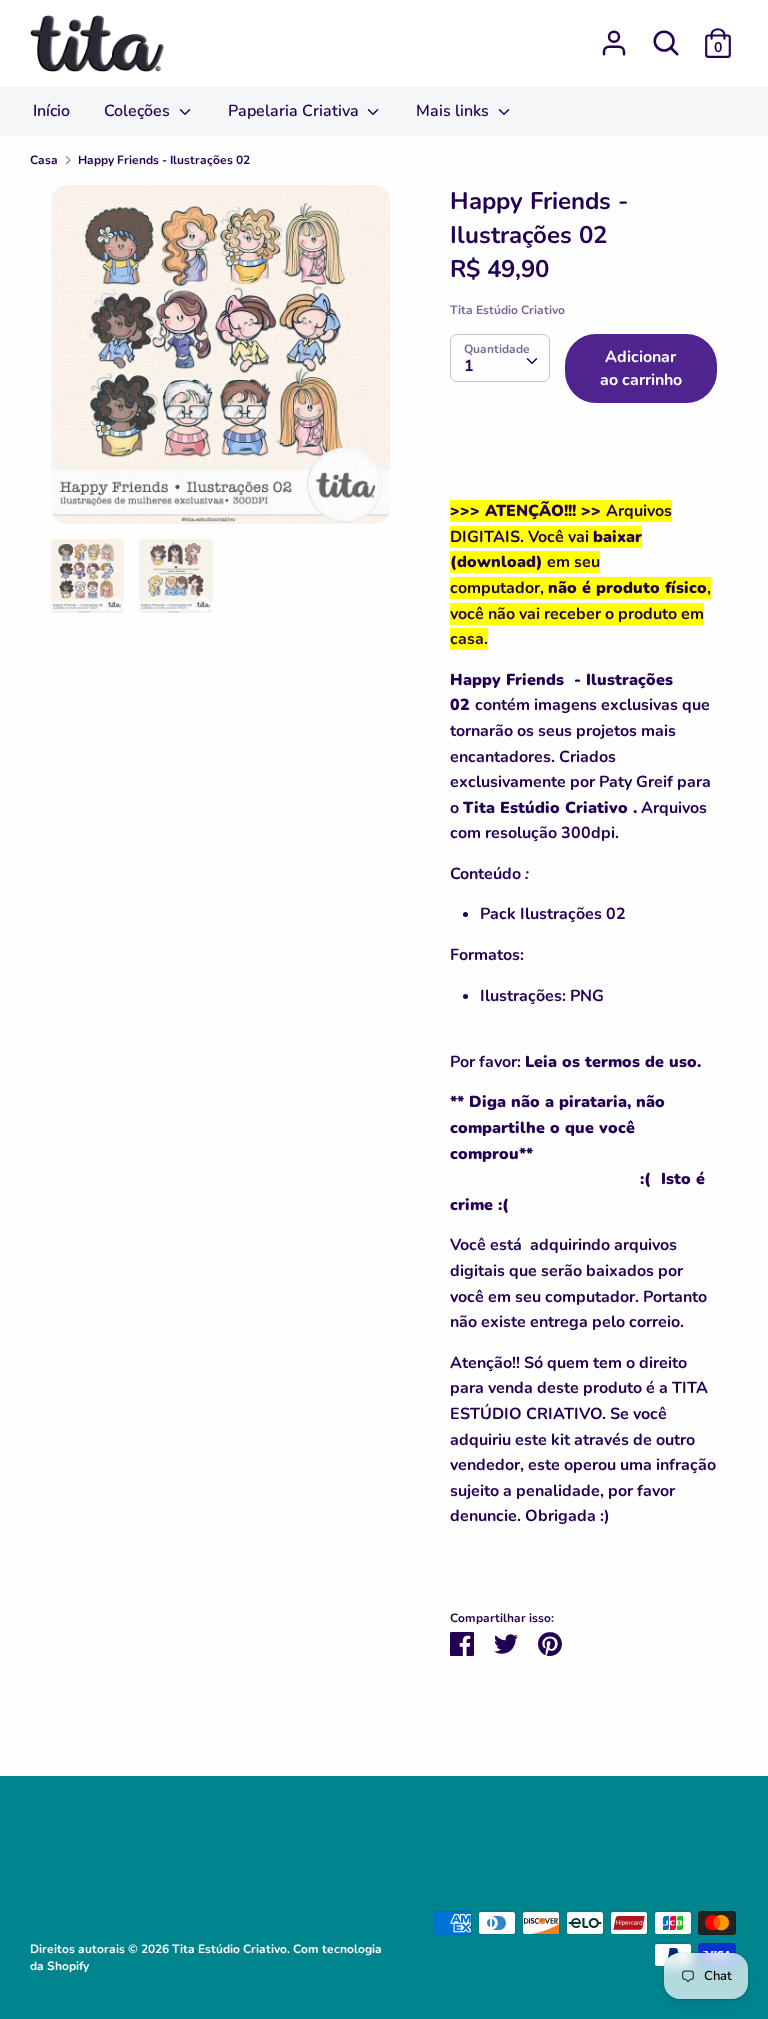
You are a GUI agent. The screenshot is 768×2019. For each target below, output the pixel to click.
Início (51, 111)
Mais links (454, 111)
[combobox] (500, 358)
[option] (220, 362)
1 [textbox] (469, 366)
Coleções (139, 111)
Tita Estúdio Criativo (507, 310)
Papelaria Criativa (295, 111)
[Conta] (614, 35)
